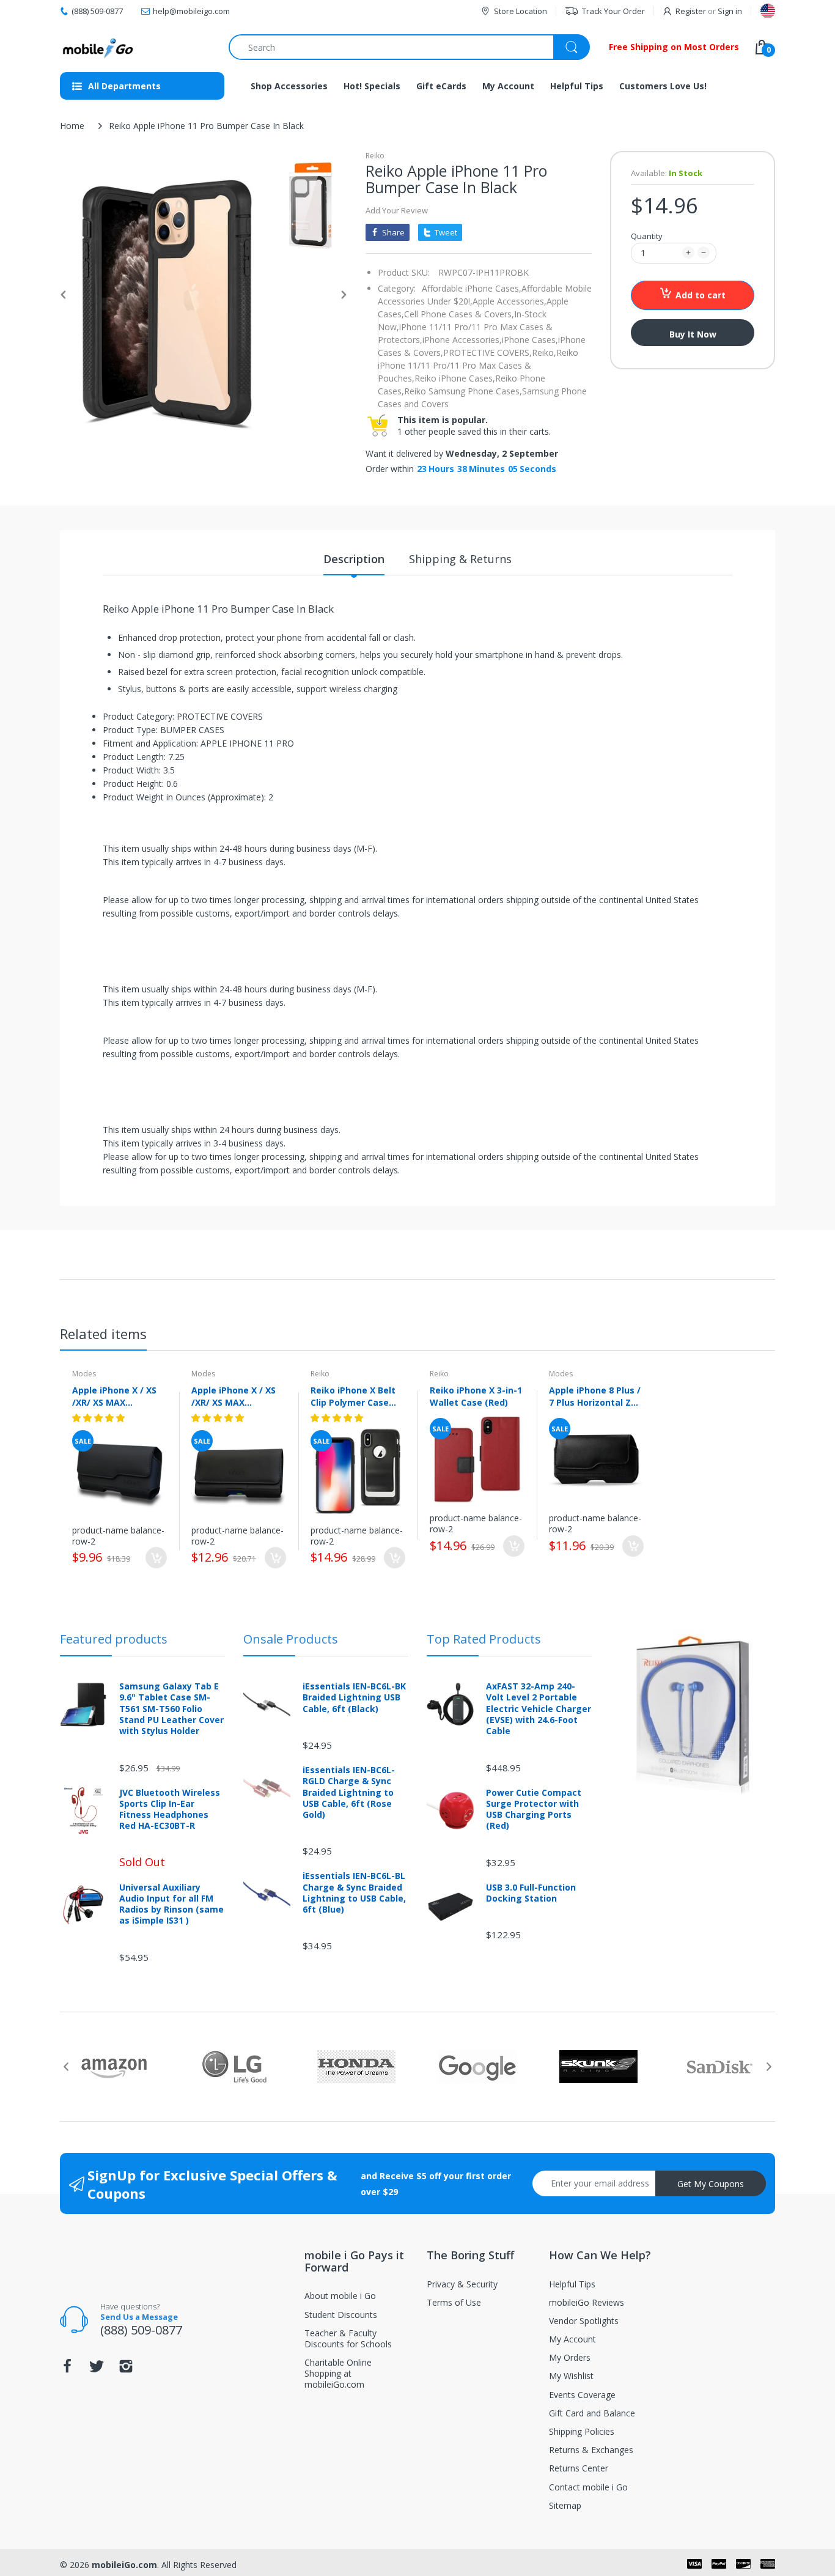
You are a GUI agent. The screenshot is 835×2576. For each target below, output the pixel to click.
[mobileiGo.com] (98, 47)
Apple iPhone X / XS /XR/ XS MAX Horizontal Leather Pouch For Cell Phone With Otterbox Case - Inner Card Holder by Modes (238, 1396)
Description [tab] (354, 559)
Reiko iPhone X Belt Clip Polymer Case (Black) (353, 1396)
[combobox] (409, 47)
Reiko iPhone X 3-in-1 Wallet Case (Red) (476, 1396)
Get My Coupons (711, 2184)
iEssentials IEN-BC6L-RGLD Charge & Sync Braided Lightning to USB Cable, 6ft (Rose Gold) (349, 1792)
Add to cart (701, 295)
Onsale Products (291, 1639)
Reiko (375, 156)
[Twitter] (97, 2370)
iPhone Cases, (530, 340)
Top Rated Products (484, 1639)
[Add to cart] (156, 1558)
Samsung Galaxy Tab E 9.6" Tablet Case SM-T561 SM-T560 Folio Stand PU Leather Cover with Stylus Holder (171, 1709)
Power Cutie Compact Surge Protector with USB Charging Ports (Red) (534, 1810)
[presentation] (66, 2067)
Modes (84, 1374)
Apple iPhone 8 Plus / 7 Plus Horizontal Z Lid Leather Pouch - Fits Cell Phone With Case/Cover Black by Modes (595, 1396)
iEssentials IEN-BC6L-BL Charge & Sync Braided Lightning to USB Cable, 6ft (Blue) (354, 1893)
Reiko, (544, 352)
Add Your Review (397, 210)
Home (72, 126)
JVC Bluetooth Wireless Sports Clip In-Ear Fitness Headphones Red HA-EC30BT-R (170, 1810)
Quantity (647, 236)
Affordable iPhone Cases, (472, 288)
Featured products (114, 1639)
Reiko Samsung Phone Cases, (463, 391)
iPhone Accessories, (462, 340)
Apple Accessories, (509, 301)
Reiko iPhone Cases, (455, 378)
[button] (100, 1418)
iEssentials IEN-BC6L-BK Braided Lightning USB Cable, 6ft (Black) (354, 1697)
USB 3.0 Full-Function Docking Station (531, 1893)
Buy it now (693, 334)
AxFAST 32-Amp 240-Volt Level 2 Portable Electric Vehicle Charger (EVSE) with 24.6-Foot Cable (539, 1709)
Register (691, 11)
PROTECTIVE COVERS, (487, 352)
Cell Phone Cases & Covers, (459, 314)
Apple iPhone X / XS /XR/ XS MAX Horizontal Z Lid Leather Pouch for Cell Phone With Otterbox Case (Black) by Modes (114, 1396)
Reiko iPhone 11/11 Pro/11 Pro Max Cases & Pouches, (478, 365)
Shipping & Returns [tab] (460, 559)
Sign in (730, 11)
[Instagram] (126, 2370)
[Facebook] (67, 2370)
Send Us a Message (139, 2317)
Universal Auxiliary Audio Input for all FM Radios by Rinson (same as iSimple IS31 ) (171, 1904)
